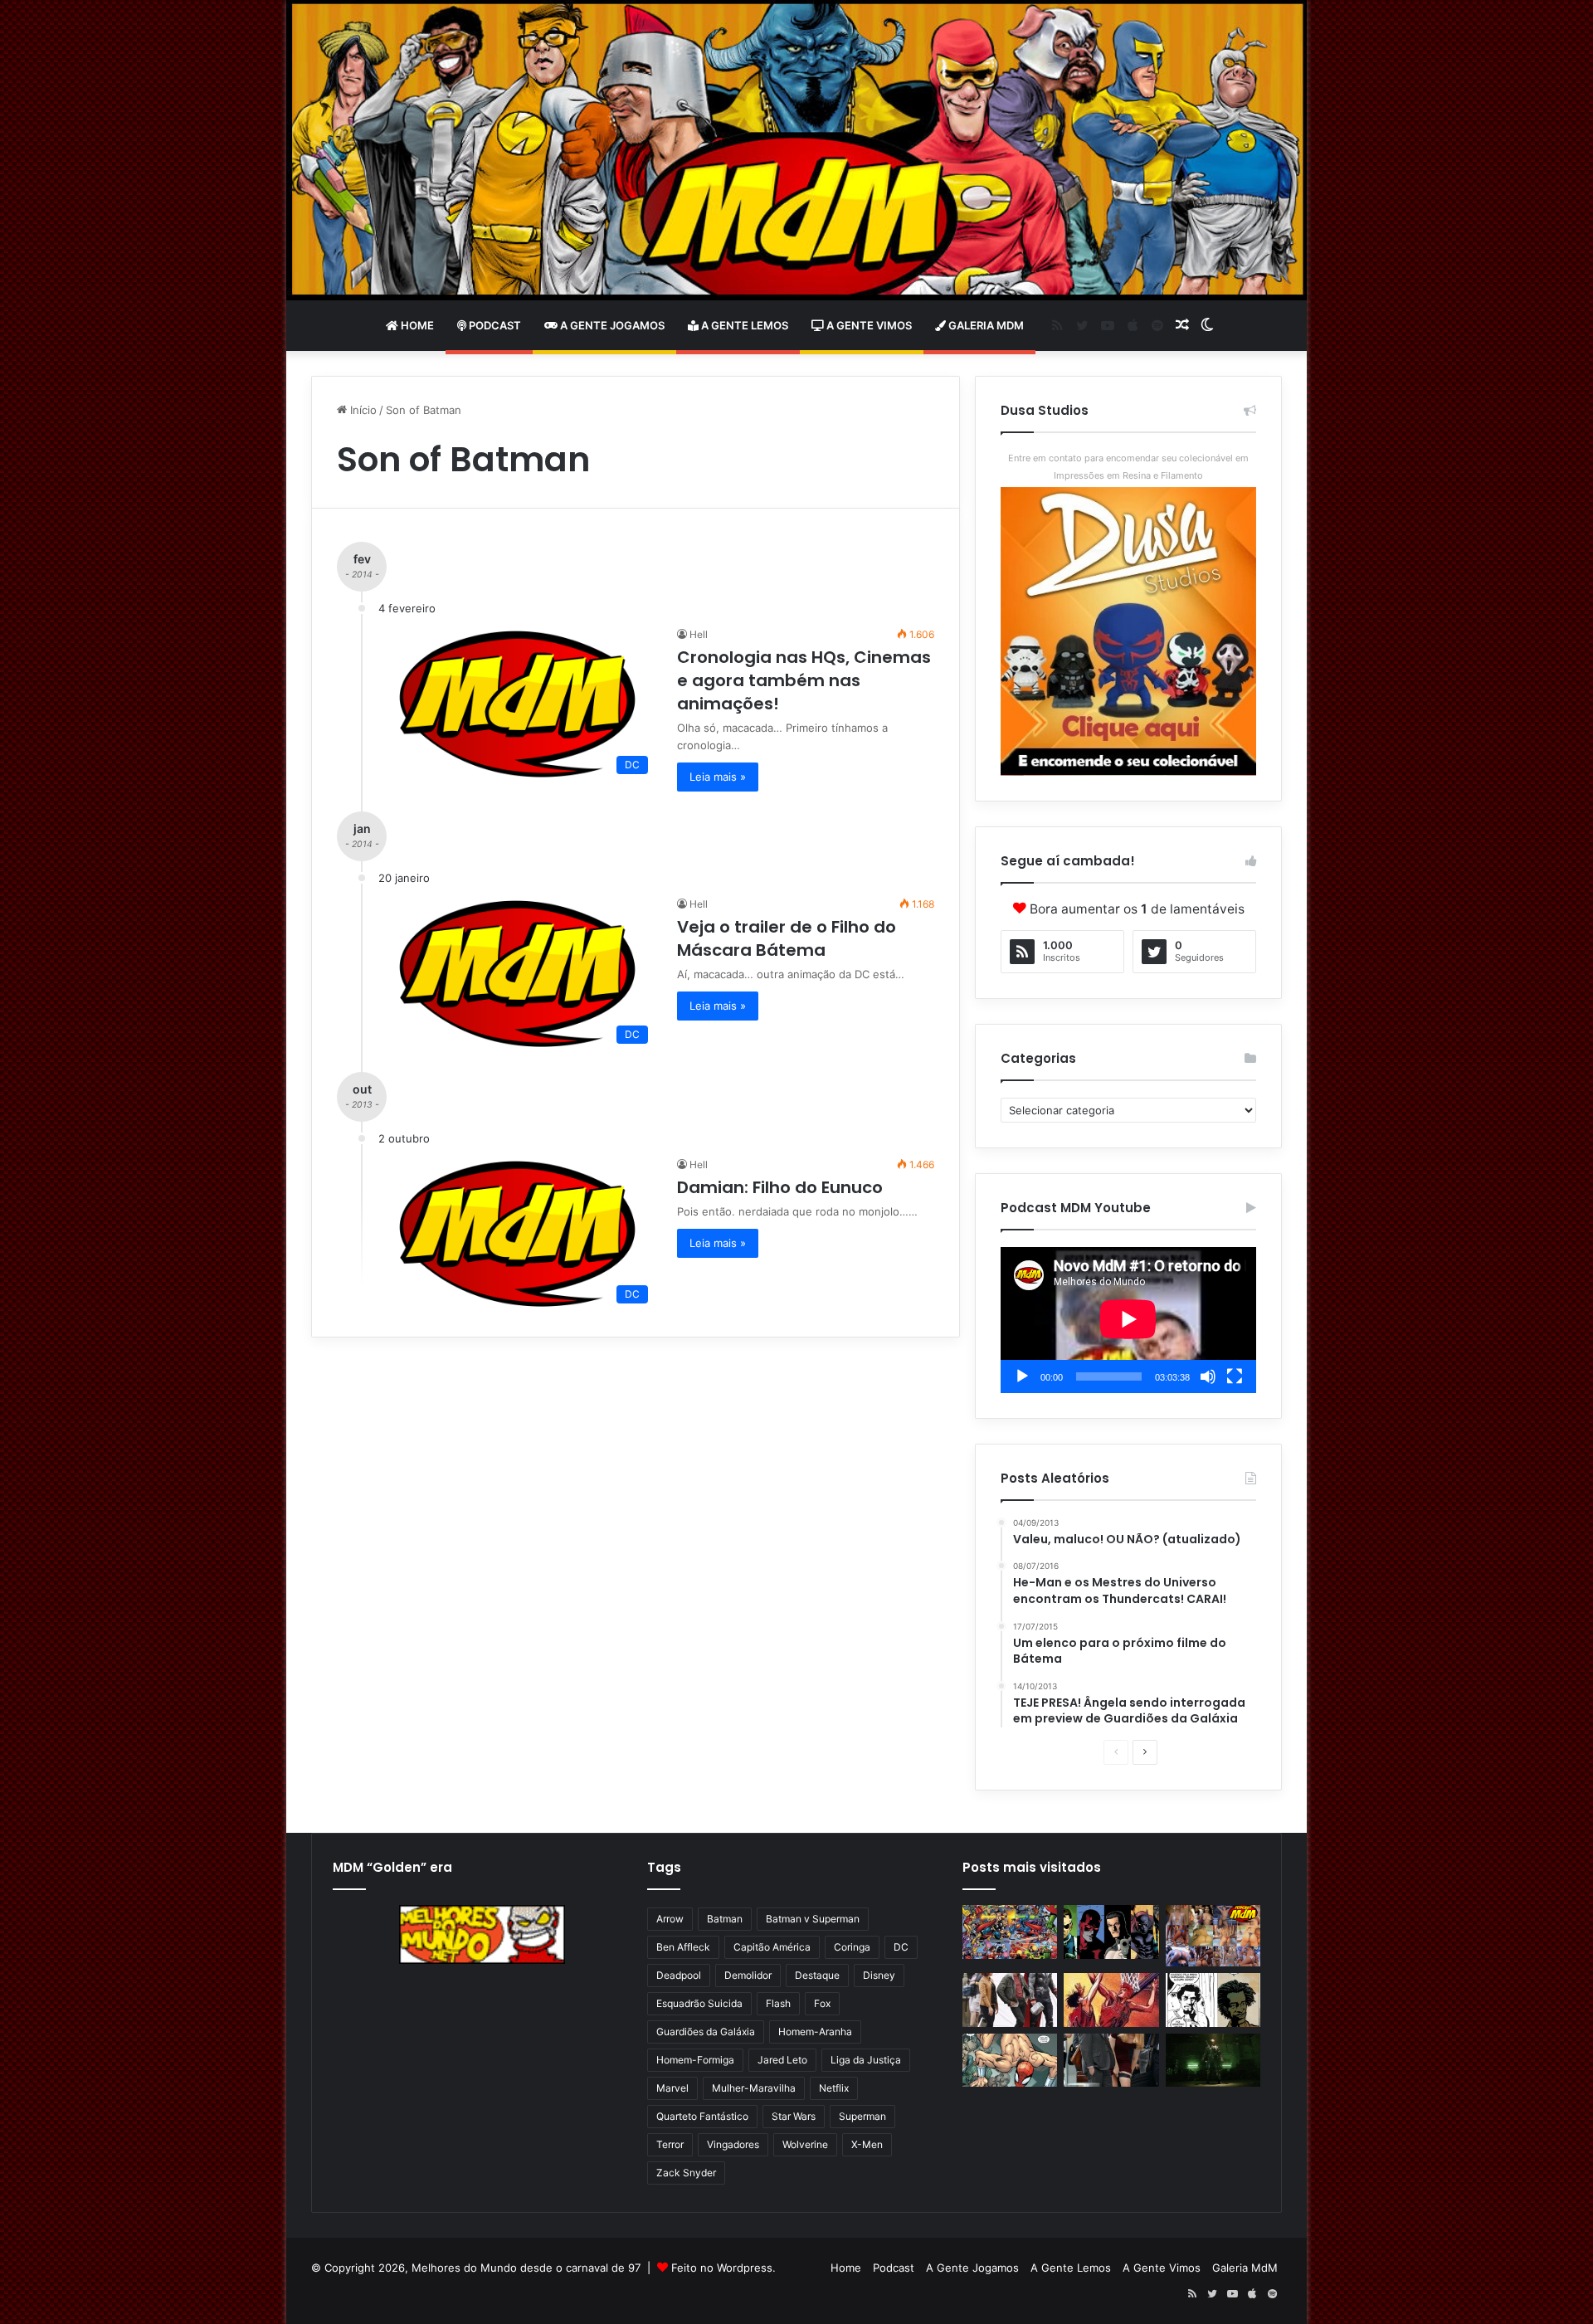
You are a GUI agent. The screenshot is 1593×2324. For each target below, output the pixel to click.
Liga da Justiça (866, 2060)
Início (362, 410)
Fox (822, 2003)
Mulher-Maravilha (754, 2088)
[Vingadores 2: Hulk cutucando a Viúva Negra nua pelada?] (1010, 2000)
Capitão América (772, 1947)
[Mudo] (1208, 1376)
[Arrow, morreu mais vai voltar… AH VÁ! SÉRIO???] (1213, 2061)
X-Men (867, 2144)
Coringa (852, 1947)
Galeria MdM (985, 325)
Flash (778, 2003)
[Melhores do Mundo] (796, 150)
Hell (699, 634)
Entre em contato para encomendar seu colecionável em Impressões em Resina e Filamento (1128, 467)
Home (416, 325)
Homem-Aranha (815, 2032)
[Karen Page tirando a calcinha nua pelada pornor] (1111, 2061)
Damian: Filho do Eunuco (780, 1187)
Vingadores (733, 2144)
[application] (1128, 1320)
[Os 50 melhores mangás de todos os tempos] (1111, 2000)
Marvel (672, 2088)
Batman (725, 1919)
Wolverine (805, 2144)
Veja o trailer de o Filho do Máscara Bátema (787, 938)
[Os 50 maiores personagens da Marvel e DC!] (1010, 1932)
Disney (879, 1975)
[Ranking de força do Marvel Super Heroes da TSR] (1111, 1932)
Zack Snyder (686, 2173)
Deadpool (679, 1975)
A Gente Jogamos (611, 325)
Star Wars (794, 2116)
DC (901, 1947)
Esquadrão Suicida (699, 2003)
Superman (862, 2116)
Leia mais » (718, 777)
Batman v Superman (813, 1919)
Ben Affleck (683, 1947)
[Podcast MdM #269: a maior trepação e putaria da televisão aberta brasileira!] (1213, 1936)
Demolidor (748, 1975)
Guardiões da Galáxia (706, 2032)
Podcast (494, 325)
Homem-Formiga (695, 2060)
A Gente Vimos (868, 325)
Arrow (670, 1919)
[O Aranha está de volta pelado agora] (1010, 2061)
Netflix (834, 2088)
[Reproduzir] (1022, 1376)
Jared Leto (782, 2060)
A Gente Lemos (743, 325)
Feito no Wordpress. (723, 2268)
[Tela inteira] (1235, 1376)
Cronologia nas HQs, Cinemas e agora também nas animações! (804, 680)
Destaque (817, 1975)
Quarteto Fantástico (702, 2116)
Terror (670, 2144)
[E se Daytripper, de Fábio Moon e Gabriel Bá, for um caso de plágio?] (1213, 2000)
